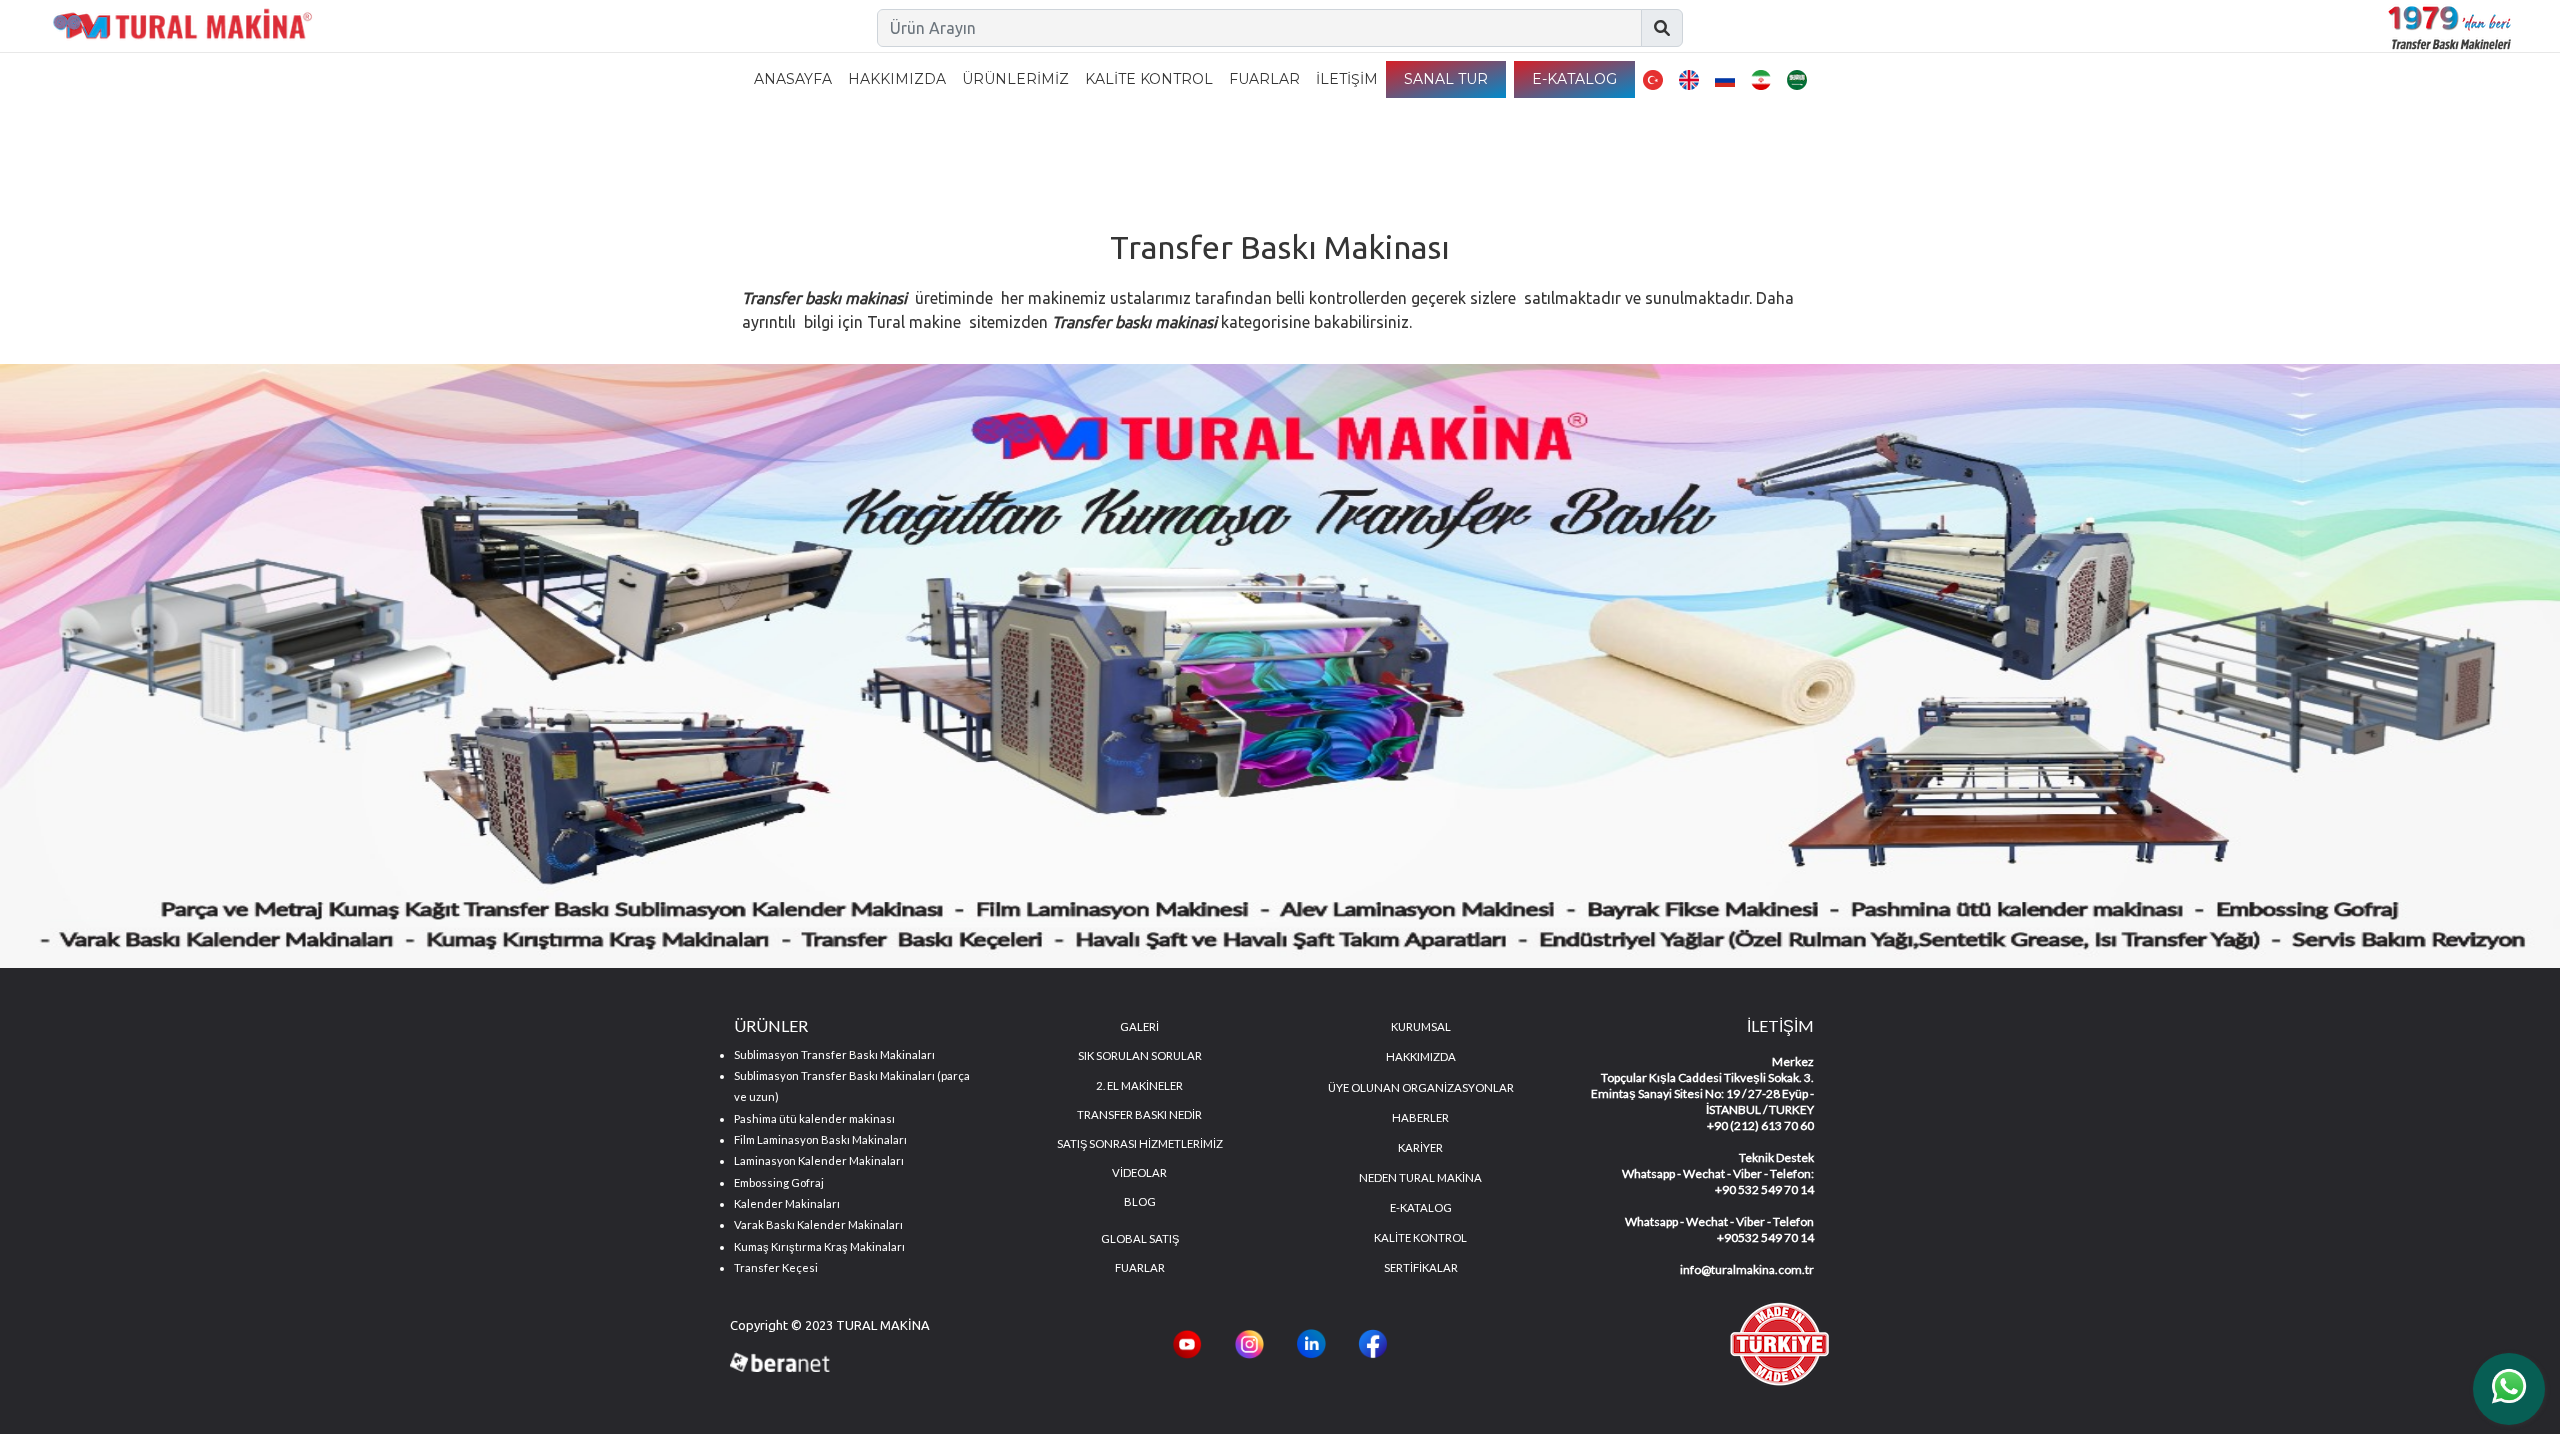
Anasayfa (793, 79)
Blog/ (1232, 170)
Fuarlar (1264, 79)
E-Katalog (1574, 79)
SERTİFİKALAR (1421, 1267)
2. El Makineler (1139, 1085)
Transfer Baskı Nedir (1139, 1114)
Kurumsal (1421, 1026)
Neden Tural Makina (1420, 1177)
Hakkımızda (897, 79)
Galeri (1139, 1026)
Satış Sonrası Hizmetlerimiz (1140, 1143)
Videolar (1139, 1172)
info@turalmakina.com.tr (1747, 1269)
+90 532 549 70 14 (1764, 1189)
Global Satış (1140, 1238)
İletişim (1347, 79)
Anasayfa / (1161, 170)
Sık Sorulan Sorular (1140, 1055)
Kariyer (1420, 1147)
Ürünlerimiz (1015, 79)
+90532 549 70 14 (1765, 1237)
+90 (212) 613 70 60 (1760, 1125)
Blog (1140, 1201)
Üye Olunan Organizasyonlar (1421, 1087)
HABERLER (1420, 1117)
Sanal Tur (1446, 79)
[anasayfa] (183, 28)
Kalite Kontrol (1149, 79)
